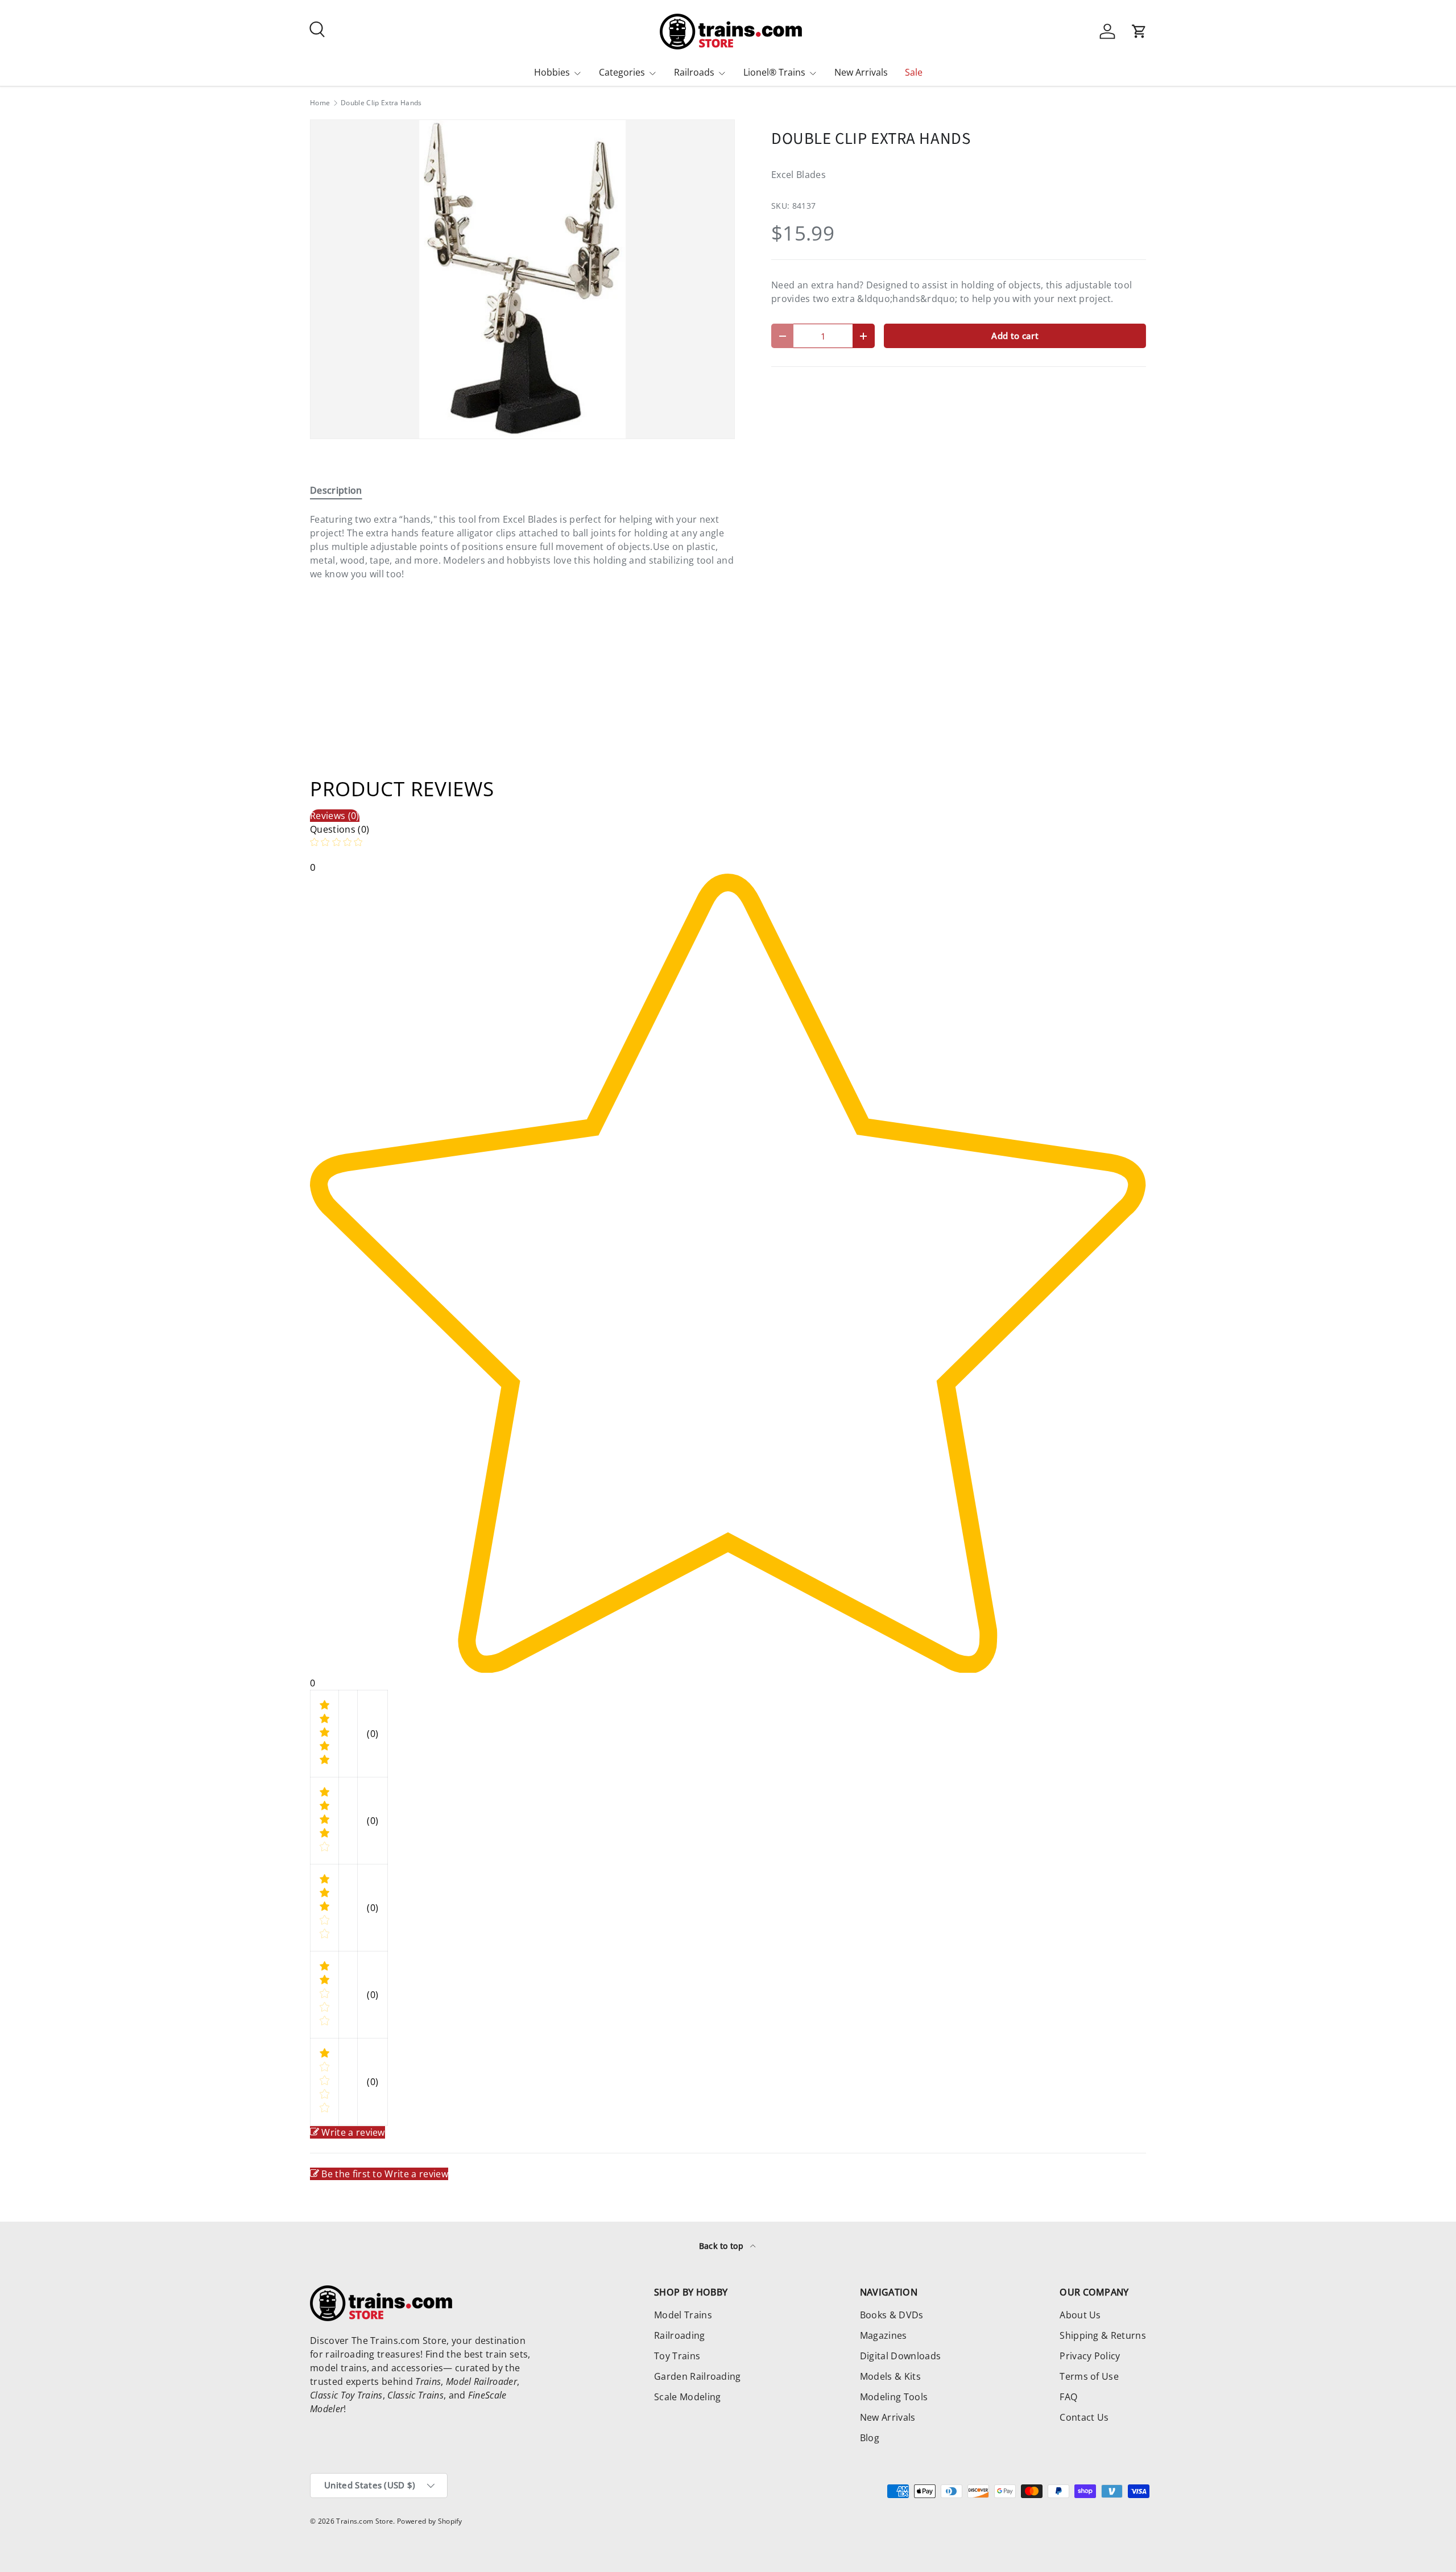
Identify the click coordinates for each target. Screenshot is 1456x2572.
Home (320, 103)
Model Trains (683, 2315)
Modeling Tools (894, 2397)
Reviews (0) (335, 816)
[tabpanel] (522, 553)
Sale (914, 72)
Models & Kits (890, 2376)
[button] (1139, 31)
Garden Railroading (698, 2376)
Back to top (723, 2246)
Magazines (884, 2335)
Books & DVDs (892, 2315)
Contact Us (1084, 2417)
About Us (1080, 2315)
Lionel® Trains (774, 72)
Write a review (353, 2132)
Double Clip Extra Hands (381, 103)
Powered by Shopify (430, 2521)
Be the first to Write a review (385, 2174)
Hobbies (552, 72)
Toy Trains (677, 2356)
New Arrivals (861, 72)
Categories (622, 72)
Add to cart (1015, 336)
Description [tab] (336, 490)
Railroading (680, 2335)
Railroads (694, 72)
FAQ (1068, 2397)
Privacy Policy (1090, 2356)
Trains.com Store (365, 2521)
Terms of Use (1089, 2376)
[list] (522, 279)
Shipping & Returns (1103, 2335)
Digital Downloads (900, 2356)
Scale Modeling (687, 2397)
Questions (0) (340, 829)
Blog (870, 2438)
